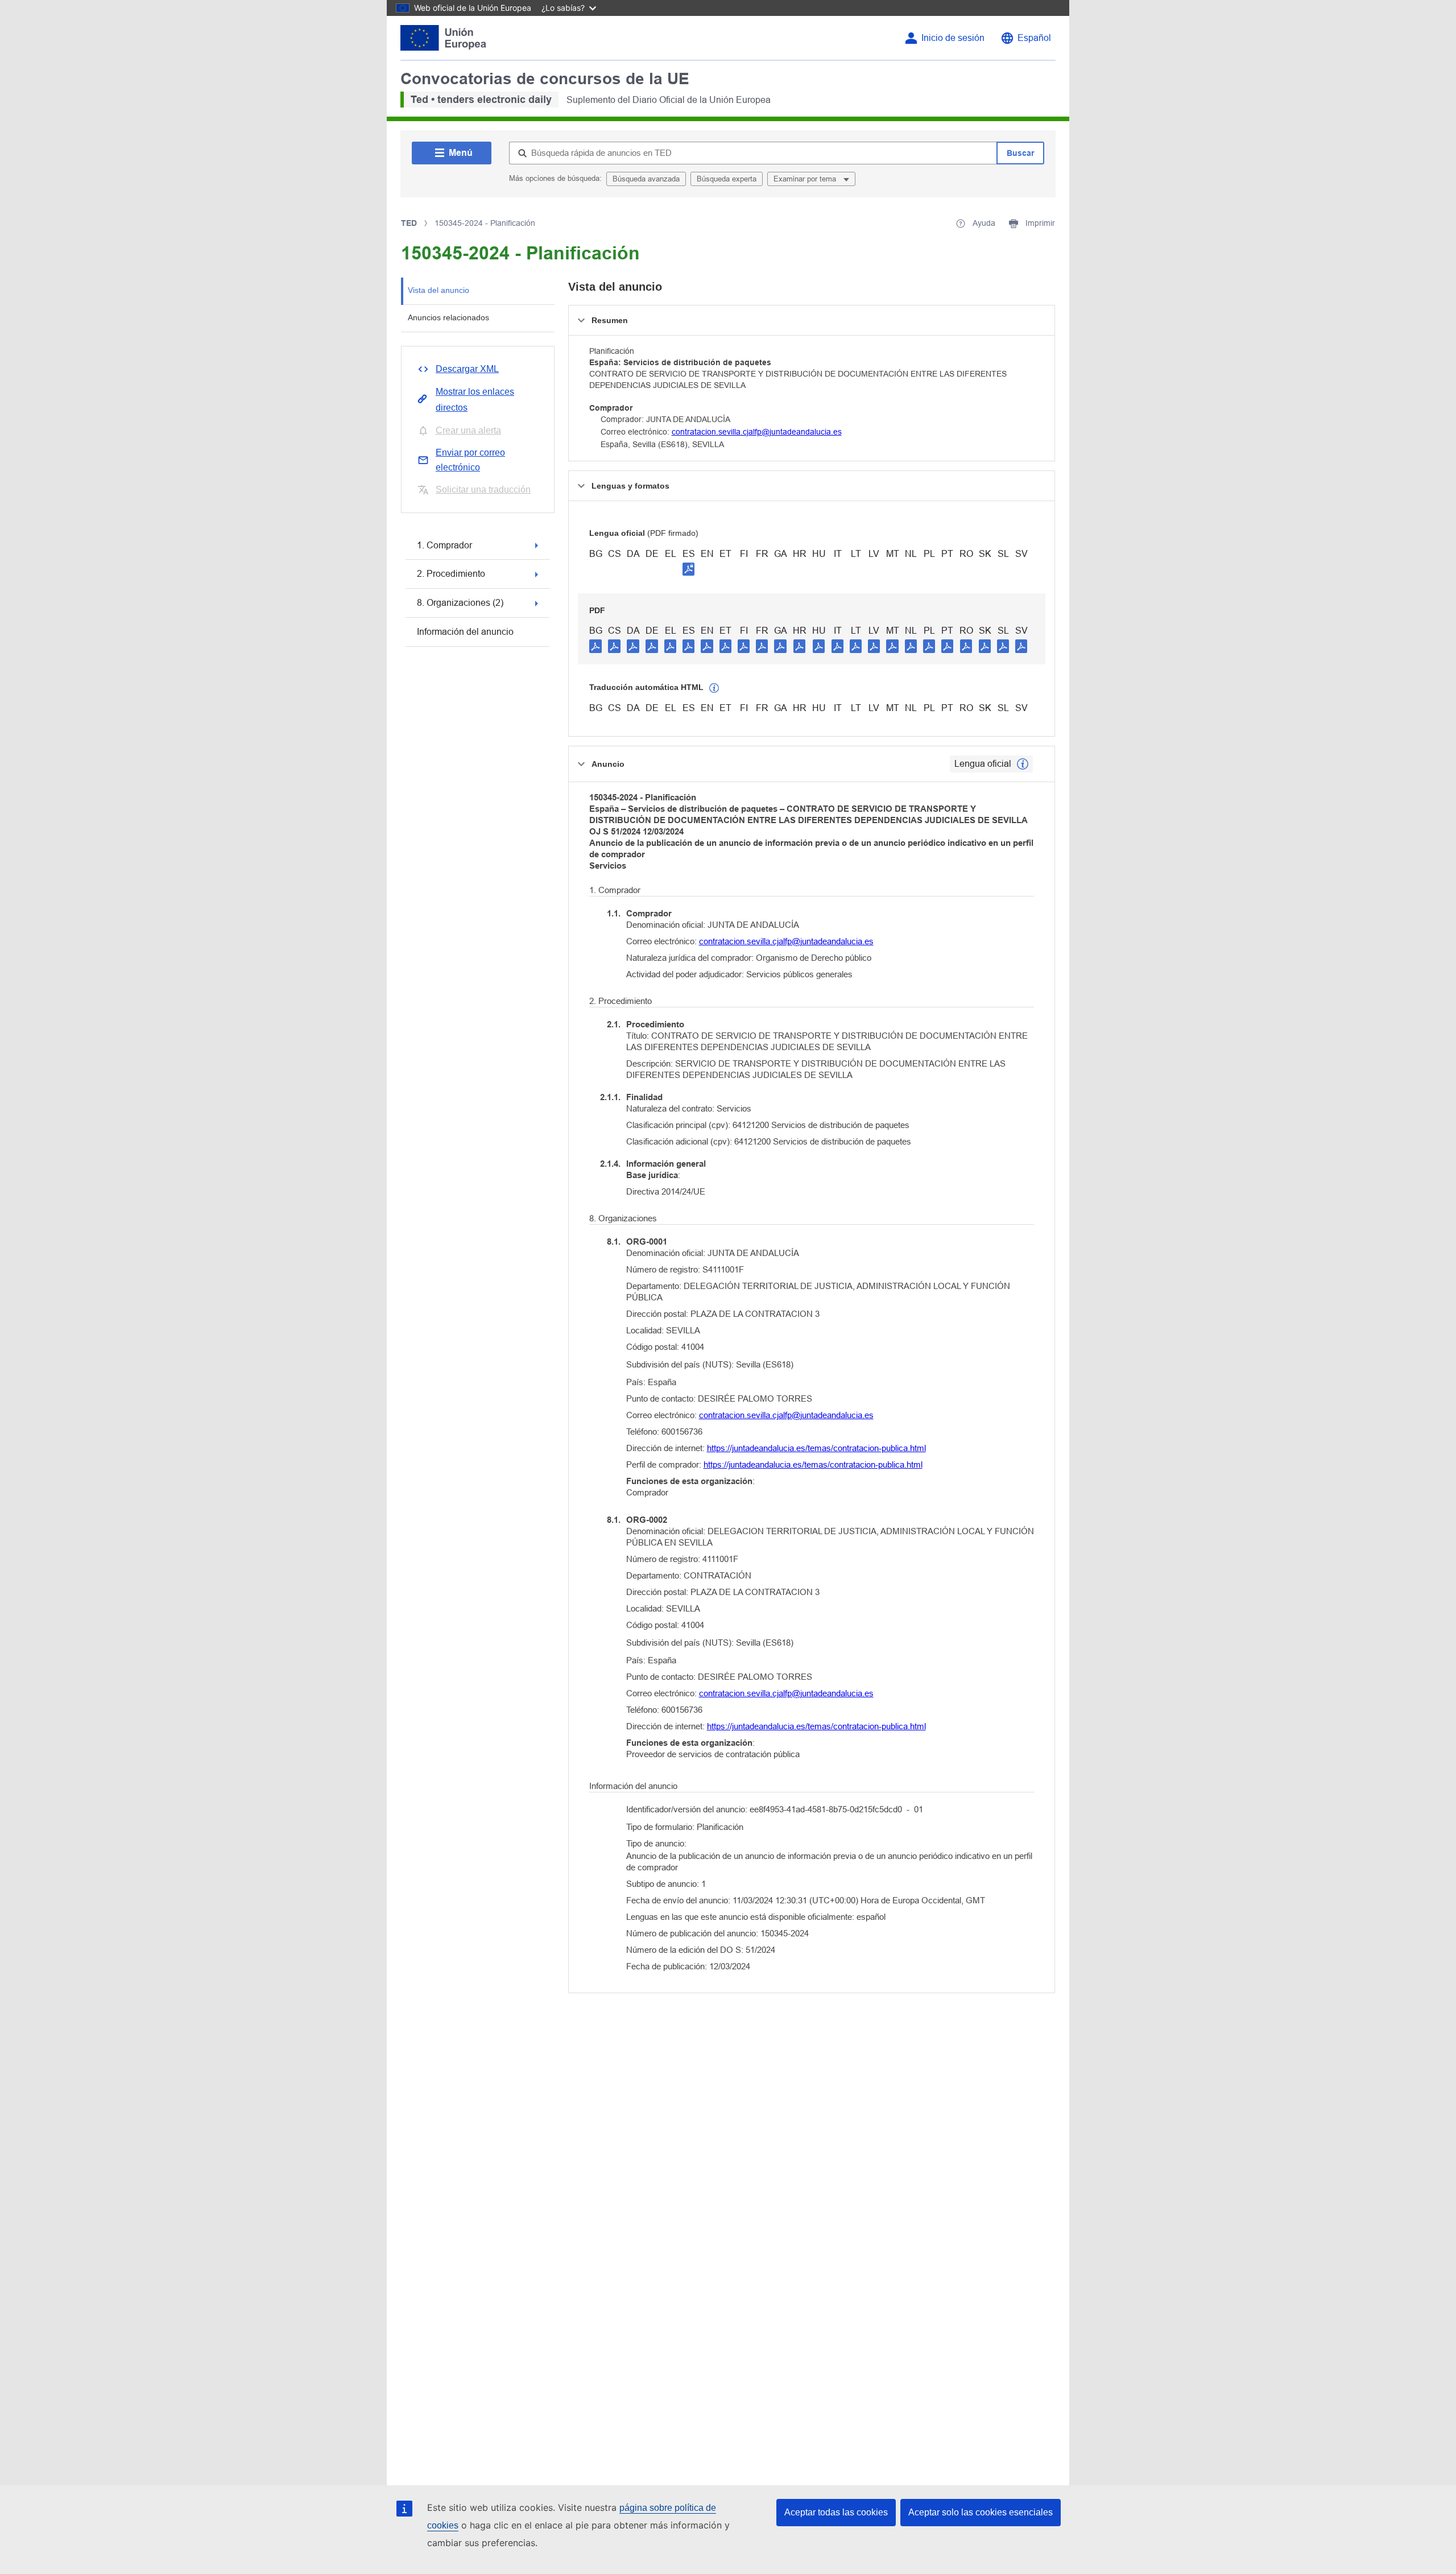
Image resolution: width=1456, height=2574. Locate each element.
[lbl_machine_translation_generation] (714, 688)
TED (409, 223)
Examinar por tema (806, 179)
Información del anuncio (465, 632)
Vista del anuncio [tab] (439, 290)
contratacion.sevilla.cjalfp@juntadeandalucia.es (757, 432)
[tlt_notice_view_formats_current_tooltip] (1023, 764)
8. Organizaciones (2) (460, 603)
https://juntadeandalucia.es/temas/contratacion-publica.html (816, 1448)
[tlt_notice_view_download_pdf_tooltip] (595, 646)
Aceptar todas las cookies (836, 2512)
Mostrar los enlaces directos (475, 400)
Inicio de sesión (953, 38)
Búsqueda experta (727, 179)
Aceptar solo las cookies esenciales (981, 2512)
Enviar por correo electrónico (470, 460)
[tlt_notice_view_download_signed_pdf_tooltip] (689, 569)
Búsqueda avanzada (646, 179)
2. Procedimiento (451, 574)
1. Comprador (444, 545)
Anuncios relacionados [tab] (448, 317)
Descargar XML (467, 369)
